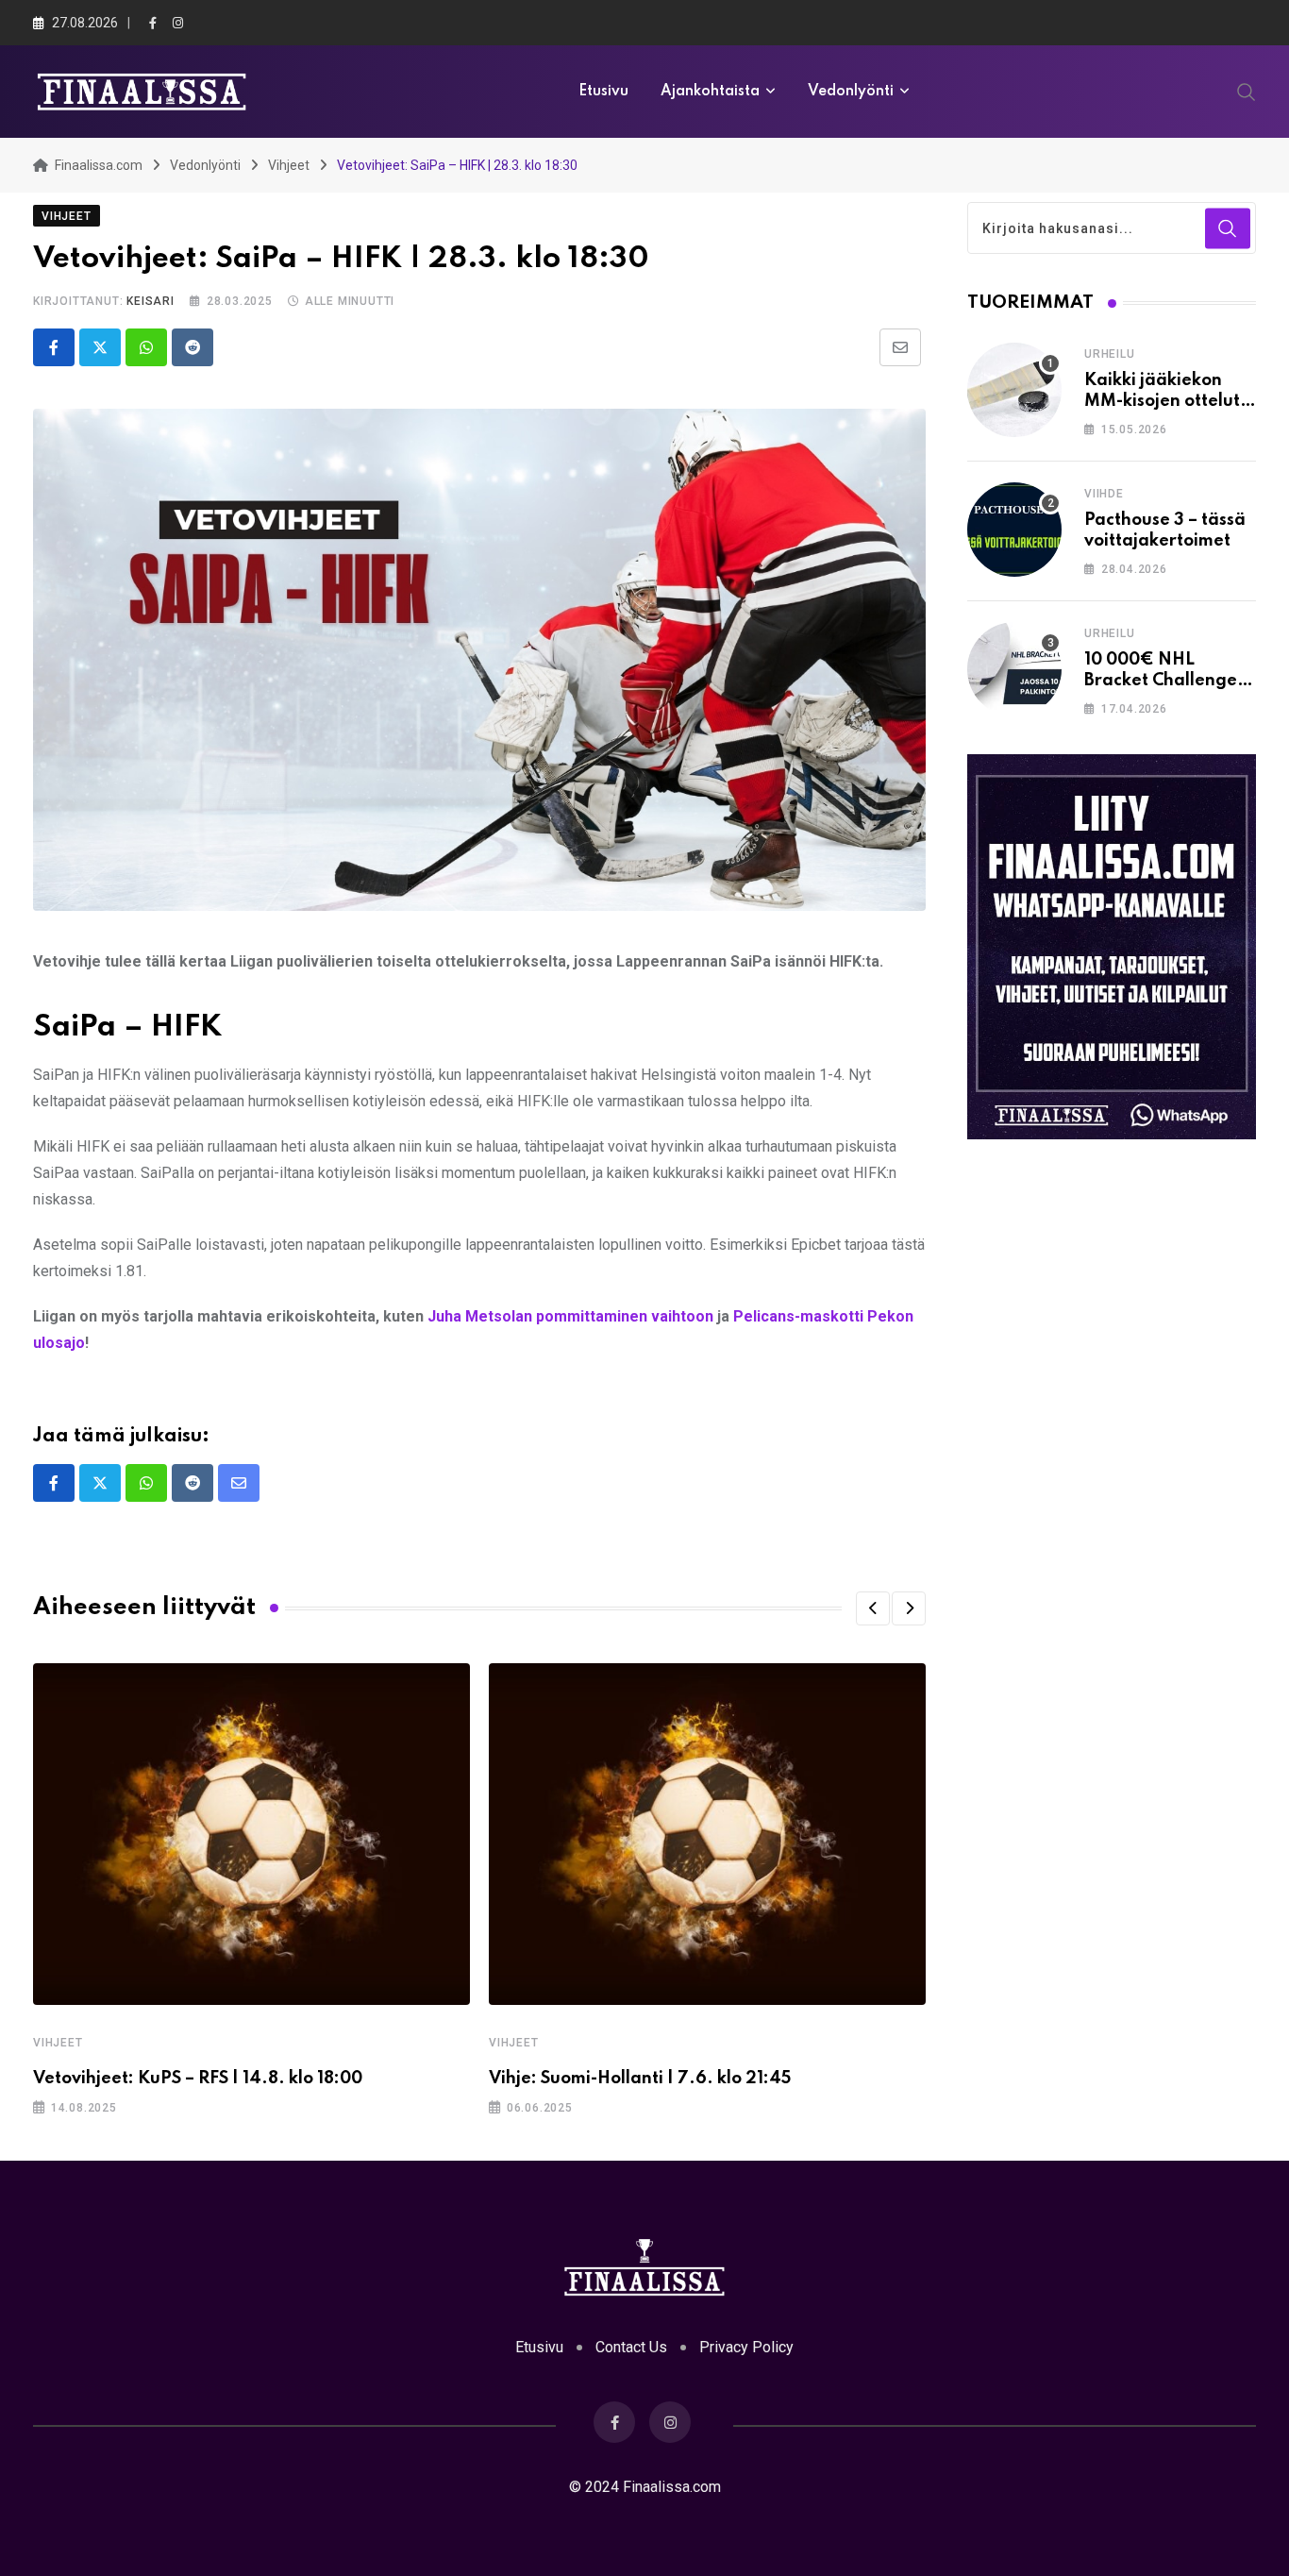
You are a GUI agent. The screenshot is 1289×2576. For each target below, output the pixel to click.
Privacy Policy (746, 2347)
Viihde (1104, 494)
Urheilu (1110, 354)
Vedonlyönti (851, 92)
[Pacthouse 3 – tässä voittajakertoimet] (1014, 530)
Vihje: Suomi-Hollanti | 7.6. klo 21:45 (640, 2079)
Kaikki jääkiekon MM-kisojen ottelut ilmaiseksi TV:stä (1162, 402)
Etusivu (603, 92)
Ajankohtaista (710, 92)
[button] (873, 1608)
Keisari (151, 301)
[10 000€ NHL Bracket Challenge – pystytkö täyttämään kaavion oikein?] (1014, 669)
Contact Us (631, 2347)
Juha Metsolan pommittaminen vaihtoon (570, 1316)
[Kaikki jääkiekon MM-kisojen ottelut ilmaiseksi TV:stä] (1014, 390)
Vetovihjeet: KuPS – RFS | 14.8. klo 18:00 (198, 2079)
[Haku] (1247, 91)
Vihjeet (58, 2043)
